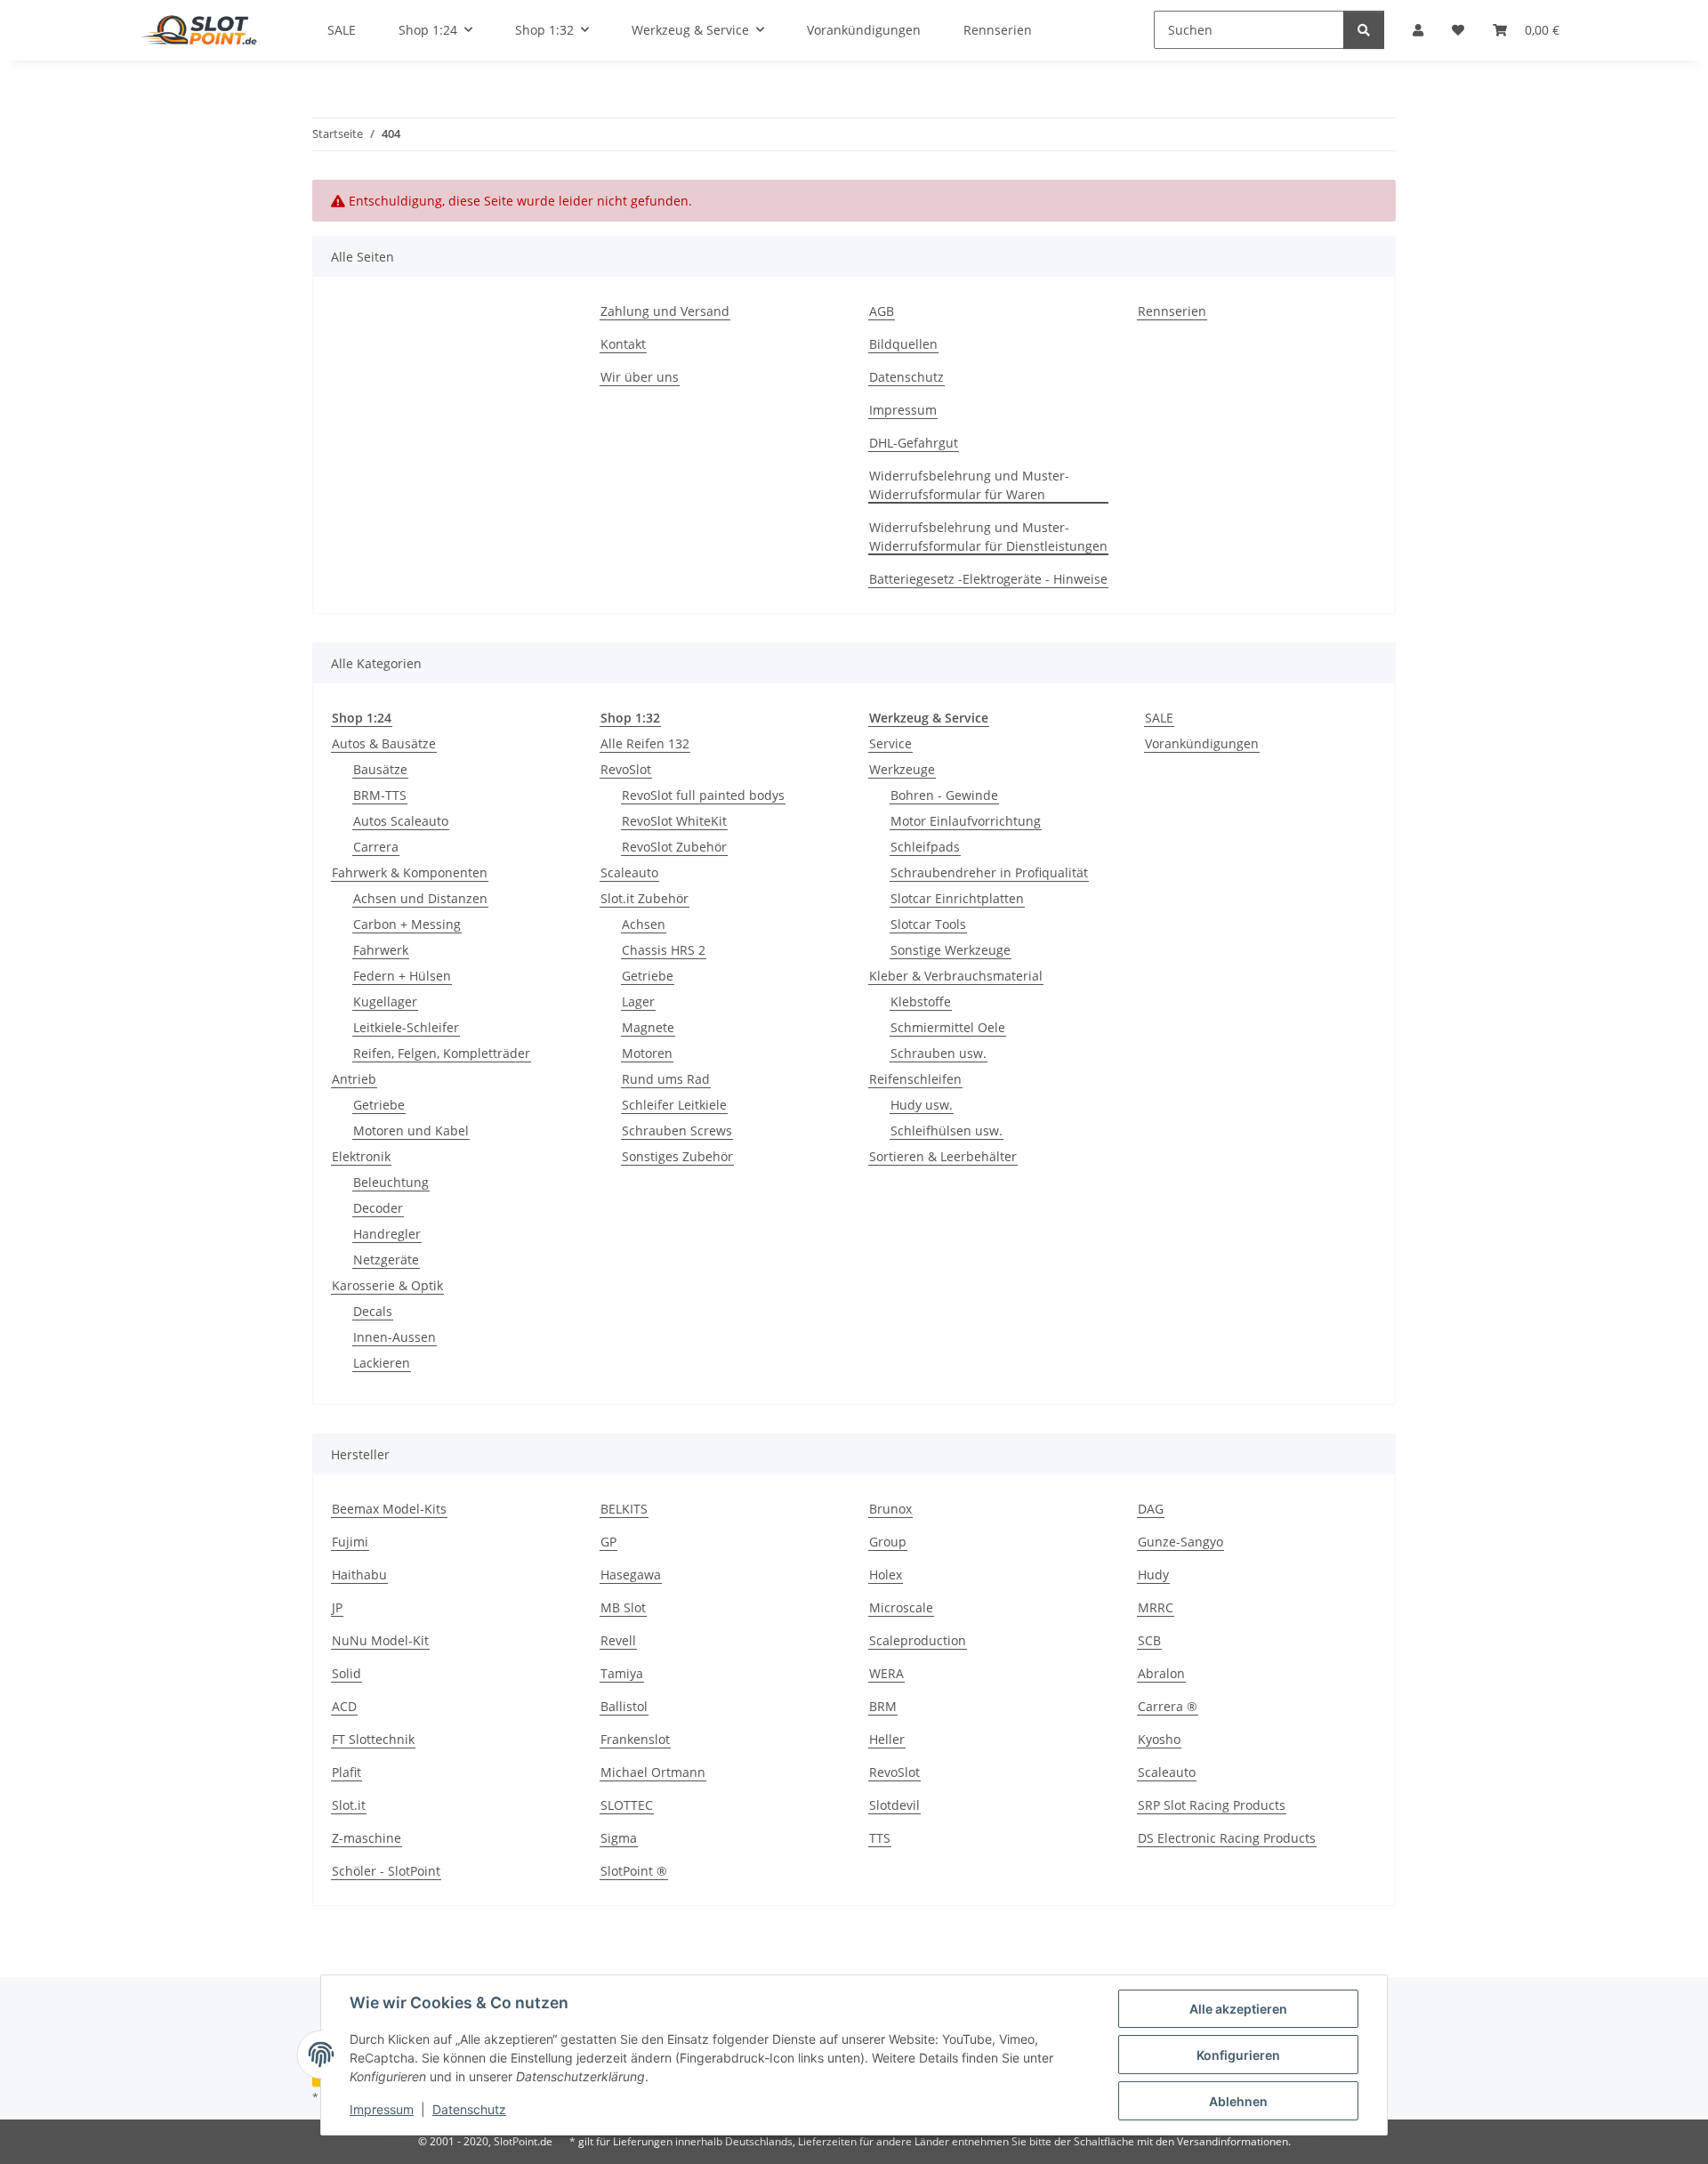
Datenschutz (469, 2109)
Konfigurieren (1238, 2055)
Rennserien (1172, 311)
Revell (618, 1640)
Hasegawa (631, 1575)
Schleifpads (925, 847)
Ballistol (624, 1706)
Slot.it (349, 1805)
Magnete (648, 1027)
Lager (638, 1001)
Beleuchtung (391, 1182)
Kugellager (385, 1001)
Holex (886, 1575)
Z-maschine (367, 1838)
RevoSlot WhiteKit (674, 821)
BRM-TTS (380, 795)
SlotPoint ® (634, 1871)
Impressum (382, 2109)
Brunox (890, 1509)
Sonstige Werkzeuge (951, 950)
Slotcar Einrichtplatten (957, 898)
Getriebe (379, 1105)
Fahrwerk (381, 950)
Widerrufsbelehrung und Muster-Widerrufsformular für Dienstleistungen (988, 537)
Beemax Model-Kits (389, 1509)
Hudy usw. (922, 1105)
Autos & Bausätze (384, 743)
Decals (373, 1311)
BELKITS (624, 1509)
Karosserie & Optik (387, 1285)
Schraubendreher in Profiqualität (989, 872)
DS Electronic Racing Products (1227, 1838)
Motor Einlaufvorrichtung (966, 821)
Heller (887, 1739)
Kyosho (1159, 1739)
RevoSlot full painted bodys (703, 795)
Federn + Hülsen (402, 976)
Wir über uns (640, 377)
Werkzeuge (902, 769)
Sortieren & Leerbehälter (943, 1156)
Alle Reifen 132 (645, 743)
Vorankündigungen (1202, 743)
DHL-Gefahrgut (914, 443)
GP (608, 1542)
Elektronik (361, 1156)
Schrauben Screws (677, 1130)
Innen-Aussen (395, 1337)
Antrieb (354, 1079)
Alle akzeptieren (1238, 2009)
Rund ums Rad (666, 1079)
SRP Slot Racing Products (1212, 1805)
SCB (1149, 1640)
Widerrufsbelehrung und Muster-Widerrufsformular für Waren (969, 485)
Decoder (378, 1208)
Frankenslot (635, 1739)
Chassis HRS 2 (664, 950)
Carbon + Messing (407, 924)
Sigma (619, 1838)
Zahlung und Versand (665, 311)
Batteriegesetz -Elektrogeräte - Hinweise (988, 579)
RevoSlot (626, 769)
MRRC (1156, 1607)
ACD (344, 1706)
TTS (880, 1838)
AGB (882, 311)
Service (890, 743)
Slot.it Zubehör (645, 898)
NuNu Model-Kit (380, 1640)
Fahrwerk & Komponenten (410, 872)
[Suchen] (1364, 30)
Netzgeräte (386, 1260)
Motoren (647, 1053)
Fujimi (350, 1542)
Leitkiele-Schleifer (406, 1027)
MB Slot (623, 1607)
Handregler (387, 1234)
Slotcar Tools (928, 924)
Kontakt (623, 344)
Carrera (376, 847)
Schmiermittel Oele (948, 1027)
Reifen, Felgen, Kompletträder (442, 1053)
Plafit (346, 1772)
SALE (1159, 718)
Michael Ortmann (653, 1772)
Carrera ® (1168, 1706)
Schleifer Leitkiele (674, 1105)
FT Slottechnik (373, 1739)
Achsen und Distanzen (420, 898)
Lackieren (382, 1363)
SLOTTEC (627, 1805)
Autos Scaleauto (401, 821)
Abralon (1161, 1673)
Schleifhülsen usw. (947, 1130)
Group (888, 1542)
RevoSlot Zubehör (674, 847)
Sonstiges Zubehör (677, 1156)
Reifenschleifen (915, 1079)
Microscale (901, 1607)
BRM (883, 1706)
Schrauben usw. (939, 1053)
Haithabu (359, 1575)
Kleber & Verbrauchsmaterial (956, 976)
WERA (886, 1673)
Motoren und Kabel (411, 1130)
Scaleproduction (918, 1640)
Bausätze (380, 769)
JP (337, 1607)
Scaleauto (629, 872)
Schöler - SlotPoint (386, 1871)
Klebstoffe (921, 1001)
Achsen (644, 924)
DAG (1151, 1509)
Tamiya (622, 1673)
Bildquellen (903, 344)
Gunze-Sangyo (1180, 1542)
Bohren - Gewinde (944, 795)
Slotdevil (894, 1805)
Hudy (1153, 1575)
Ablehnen (1238, 2101)
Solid (346, 1673)
